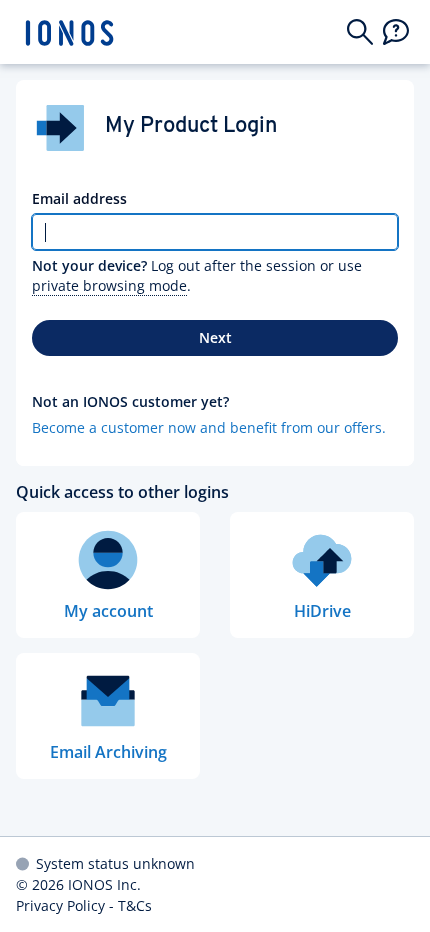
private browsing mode (109, 285)
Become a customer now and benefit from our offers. (209, 427)
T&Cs (135, 905)
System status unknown (115, 863)
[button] (360, 32)
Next (215, 337)
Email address (79, 198)
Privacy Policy (60, 905)
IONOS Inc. (104, 884)
